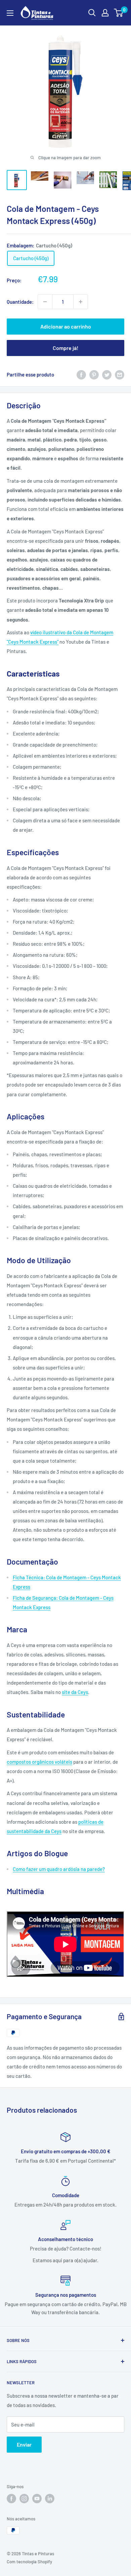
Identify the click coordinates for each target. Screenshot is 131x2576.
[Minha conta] (105, 13)
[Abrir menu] (10, 13)
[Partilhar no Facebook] (81, 374)
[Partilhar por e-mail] (120, 374)
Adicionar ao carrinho (66, 326)
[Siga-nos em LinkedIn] (50, 2499)
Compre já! (65, 348)
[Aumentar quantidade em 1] (81, 302)
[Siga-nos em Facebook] (11, 2499)
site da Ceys (75, 1692)
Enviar (24, 2444)
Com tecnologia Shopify (29, 2562)
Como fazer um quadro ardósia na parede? (59, 1869)
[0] (119, 13)
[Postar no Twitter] (107, 374)
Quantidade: (20, 302)
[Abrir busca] (92, 13)
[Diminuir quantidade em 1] (45, 302)
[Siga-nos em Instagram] (24, 2499)
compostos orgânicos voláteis (39, 1762)
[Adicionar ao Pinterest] (94, 374)
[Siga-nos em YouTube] (37, 2499)
